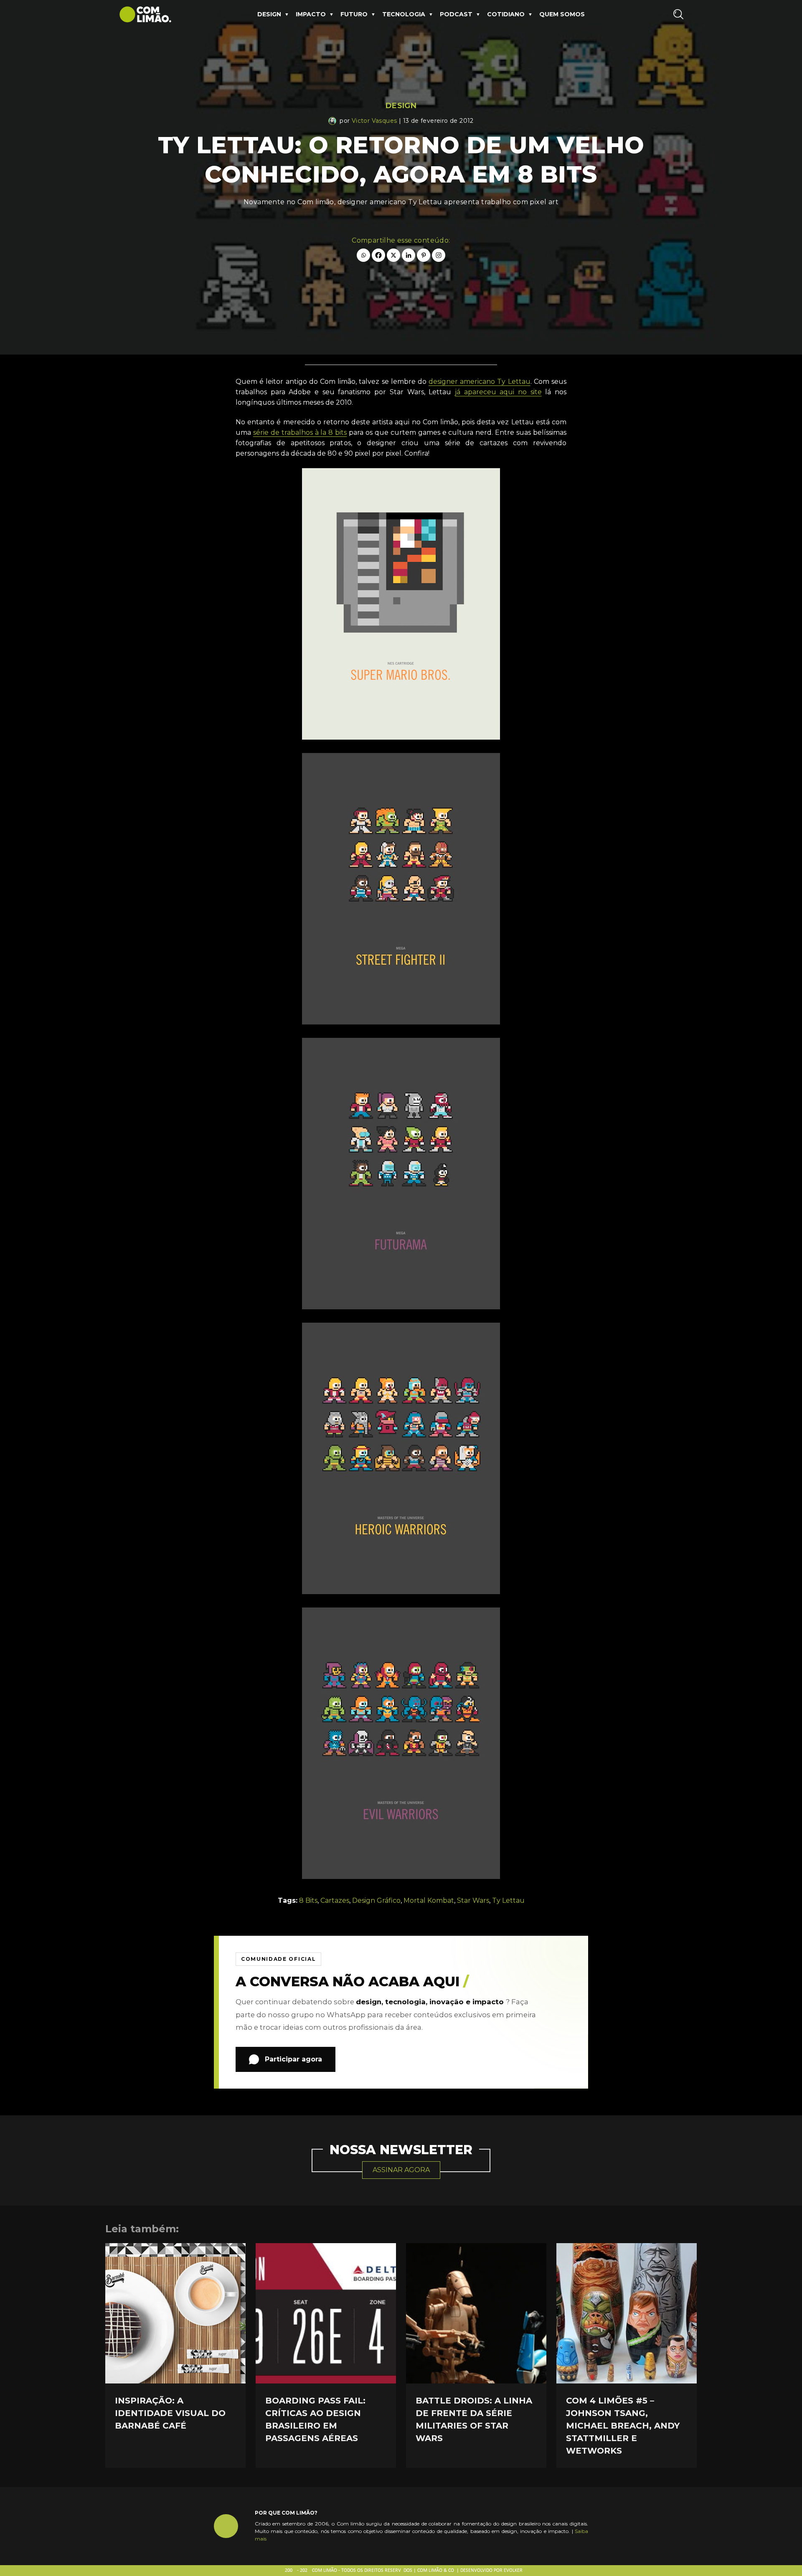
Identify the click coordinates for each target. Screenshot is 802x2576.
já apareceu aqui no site (498, 392)
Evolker (513, 2571)
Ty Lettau (508, 1900)
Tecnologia (404, 14)
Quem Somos (562, 14)
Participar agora (293, 2059)
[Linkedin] (409, 255)
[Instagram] (439, 255)
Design (269, 14)
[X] (393, 255)
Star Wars (473, 1900)
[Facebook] (378, 255)
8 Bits (308, 1900)
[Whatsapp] (363, 255)
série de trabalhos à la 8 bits (300, 432)
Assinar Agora (401, 2170)
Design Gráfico (376, 1900)
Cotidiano (506, 14)
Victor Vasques (374, 121)
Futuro (354, 14)
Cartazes (335, 1900)
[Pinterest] (424, 255)
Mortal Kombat (429, 1900)
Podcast (456, 14)
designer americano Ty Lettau (480, 382)
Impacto (311, 14)
